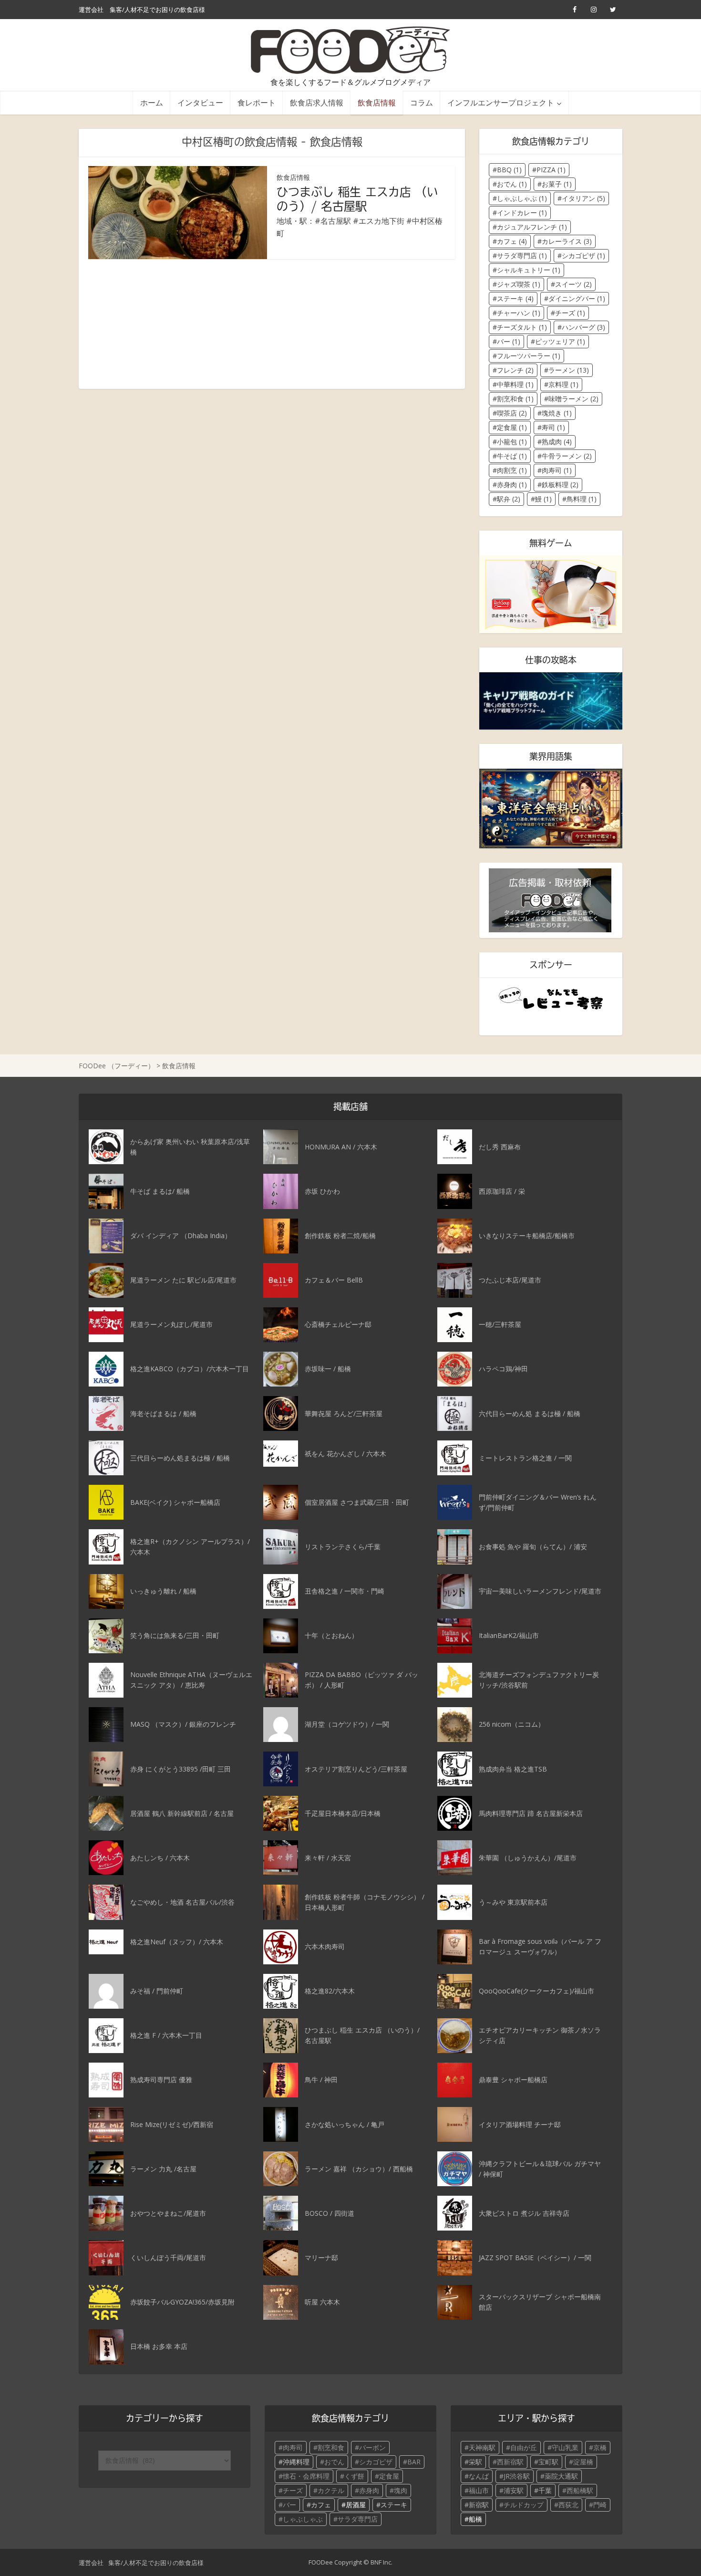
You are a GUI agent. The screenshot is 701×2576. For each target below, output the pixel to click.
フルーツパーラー (529, 356)
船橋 (475, 2519)
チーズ (570, 313)
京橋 (600, 2447)
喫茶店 (512, 413)
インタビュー (200, 102)
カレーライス (567, 241)
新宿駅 (479, 2505)
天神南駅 (482, 2447)
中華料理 (515, 384)
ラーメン (569, 370)
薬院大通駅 (561, 2476)
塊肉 (401, 2490)
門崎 (600, 2505)
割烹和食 (515, 399)
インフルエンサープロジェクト (501, 102)
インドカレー (522, 213)
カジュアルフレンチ (532, 227)
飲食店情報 (377, 102)
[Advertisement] (272, 324)
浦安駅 (514, 2490)
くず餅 (354, 2476)
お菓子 (557, 184)
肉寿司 (557, 470)
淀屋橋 (583, 2462)
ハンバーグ (583, 327)
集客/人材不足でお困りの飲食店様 (157, 10)
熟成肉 (557, 442)
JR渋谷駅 (517, 2476)
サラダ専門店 (522, 256)
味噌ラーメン (573, 399)
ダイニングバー (577, 298)
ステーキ (515, 298)
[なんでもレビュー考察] (551, 999)
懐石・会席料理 (306, 2476)
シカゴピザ (583, 256)
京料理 (563, 384)
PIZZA (551, 170)
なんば (479, 2476)
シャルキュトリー (529, 270)
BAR (414, 2462)
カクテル (331, 2490)
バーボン (372, 2447)
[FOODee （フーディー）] (351, 50)
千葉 (545, 2490)
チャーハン (519, 313)
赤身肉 (512, 485)
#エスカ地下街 (379, 221)
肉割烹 (512, 470)
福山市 (479, 2490)
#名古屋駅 (333, 221)
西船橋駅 (580, 2490)
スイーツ (573, 284)
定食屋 (512, 427)
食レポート (257, 102)
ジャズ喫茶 (519, 284)
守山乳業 (565, 2447)
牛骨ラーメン (567, 456)
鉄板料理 (560, 485)
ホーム (152, 102)
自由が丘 (524, 2447)
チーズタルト (522, 327)
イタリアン (583, 198)
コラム (422, 102)
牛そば (512, 456)
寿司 (553, 427)
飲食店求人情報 (317, 102)
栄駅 (475, 2462)
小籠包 (512, 442)
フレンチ (515, 370)
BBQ (509, 170)
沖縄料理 (296, 2462)
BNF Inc (381, 2562)
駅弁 (509, 499)
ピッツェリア (560, 341)
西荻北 (568, 2505)
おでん (512, 184)
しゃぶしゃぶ (522, 198)
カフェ (512, 241)
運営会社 (91, 10)
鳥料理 (582, 499)
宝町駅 (548, 2462)
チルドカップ (524, 2505)
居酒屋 (356, 2505)
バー (509, 341)
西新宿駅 (510, 2462)
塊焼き (557, 413)
